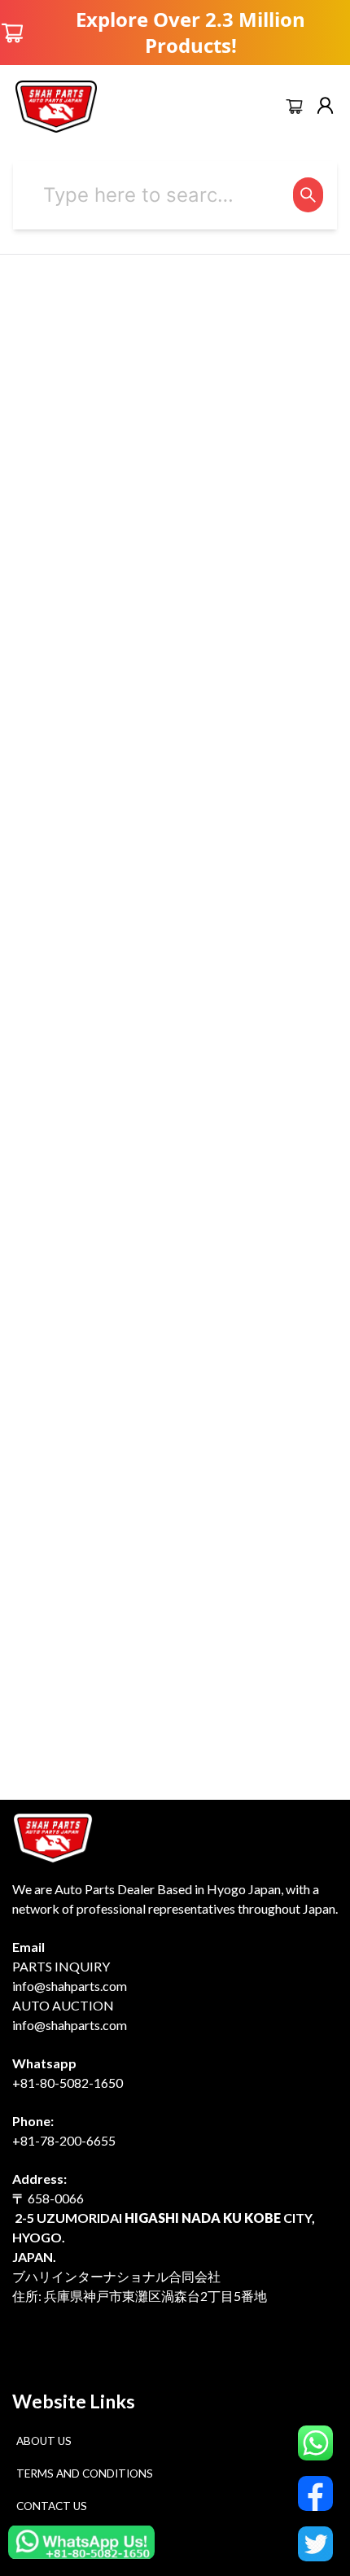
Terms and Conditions (85, 2473)
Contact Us (52, 2506)
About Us (44, 2441)
